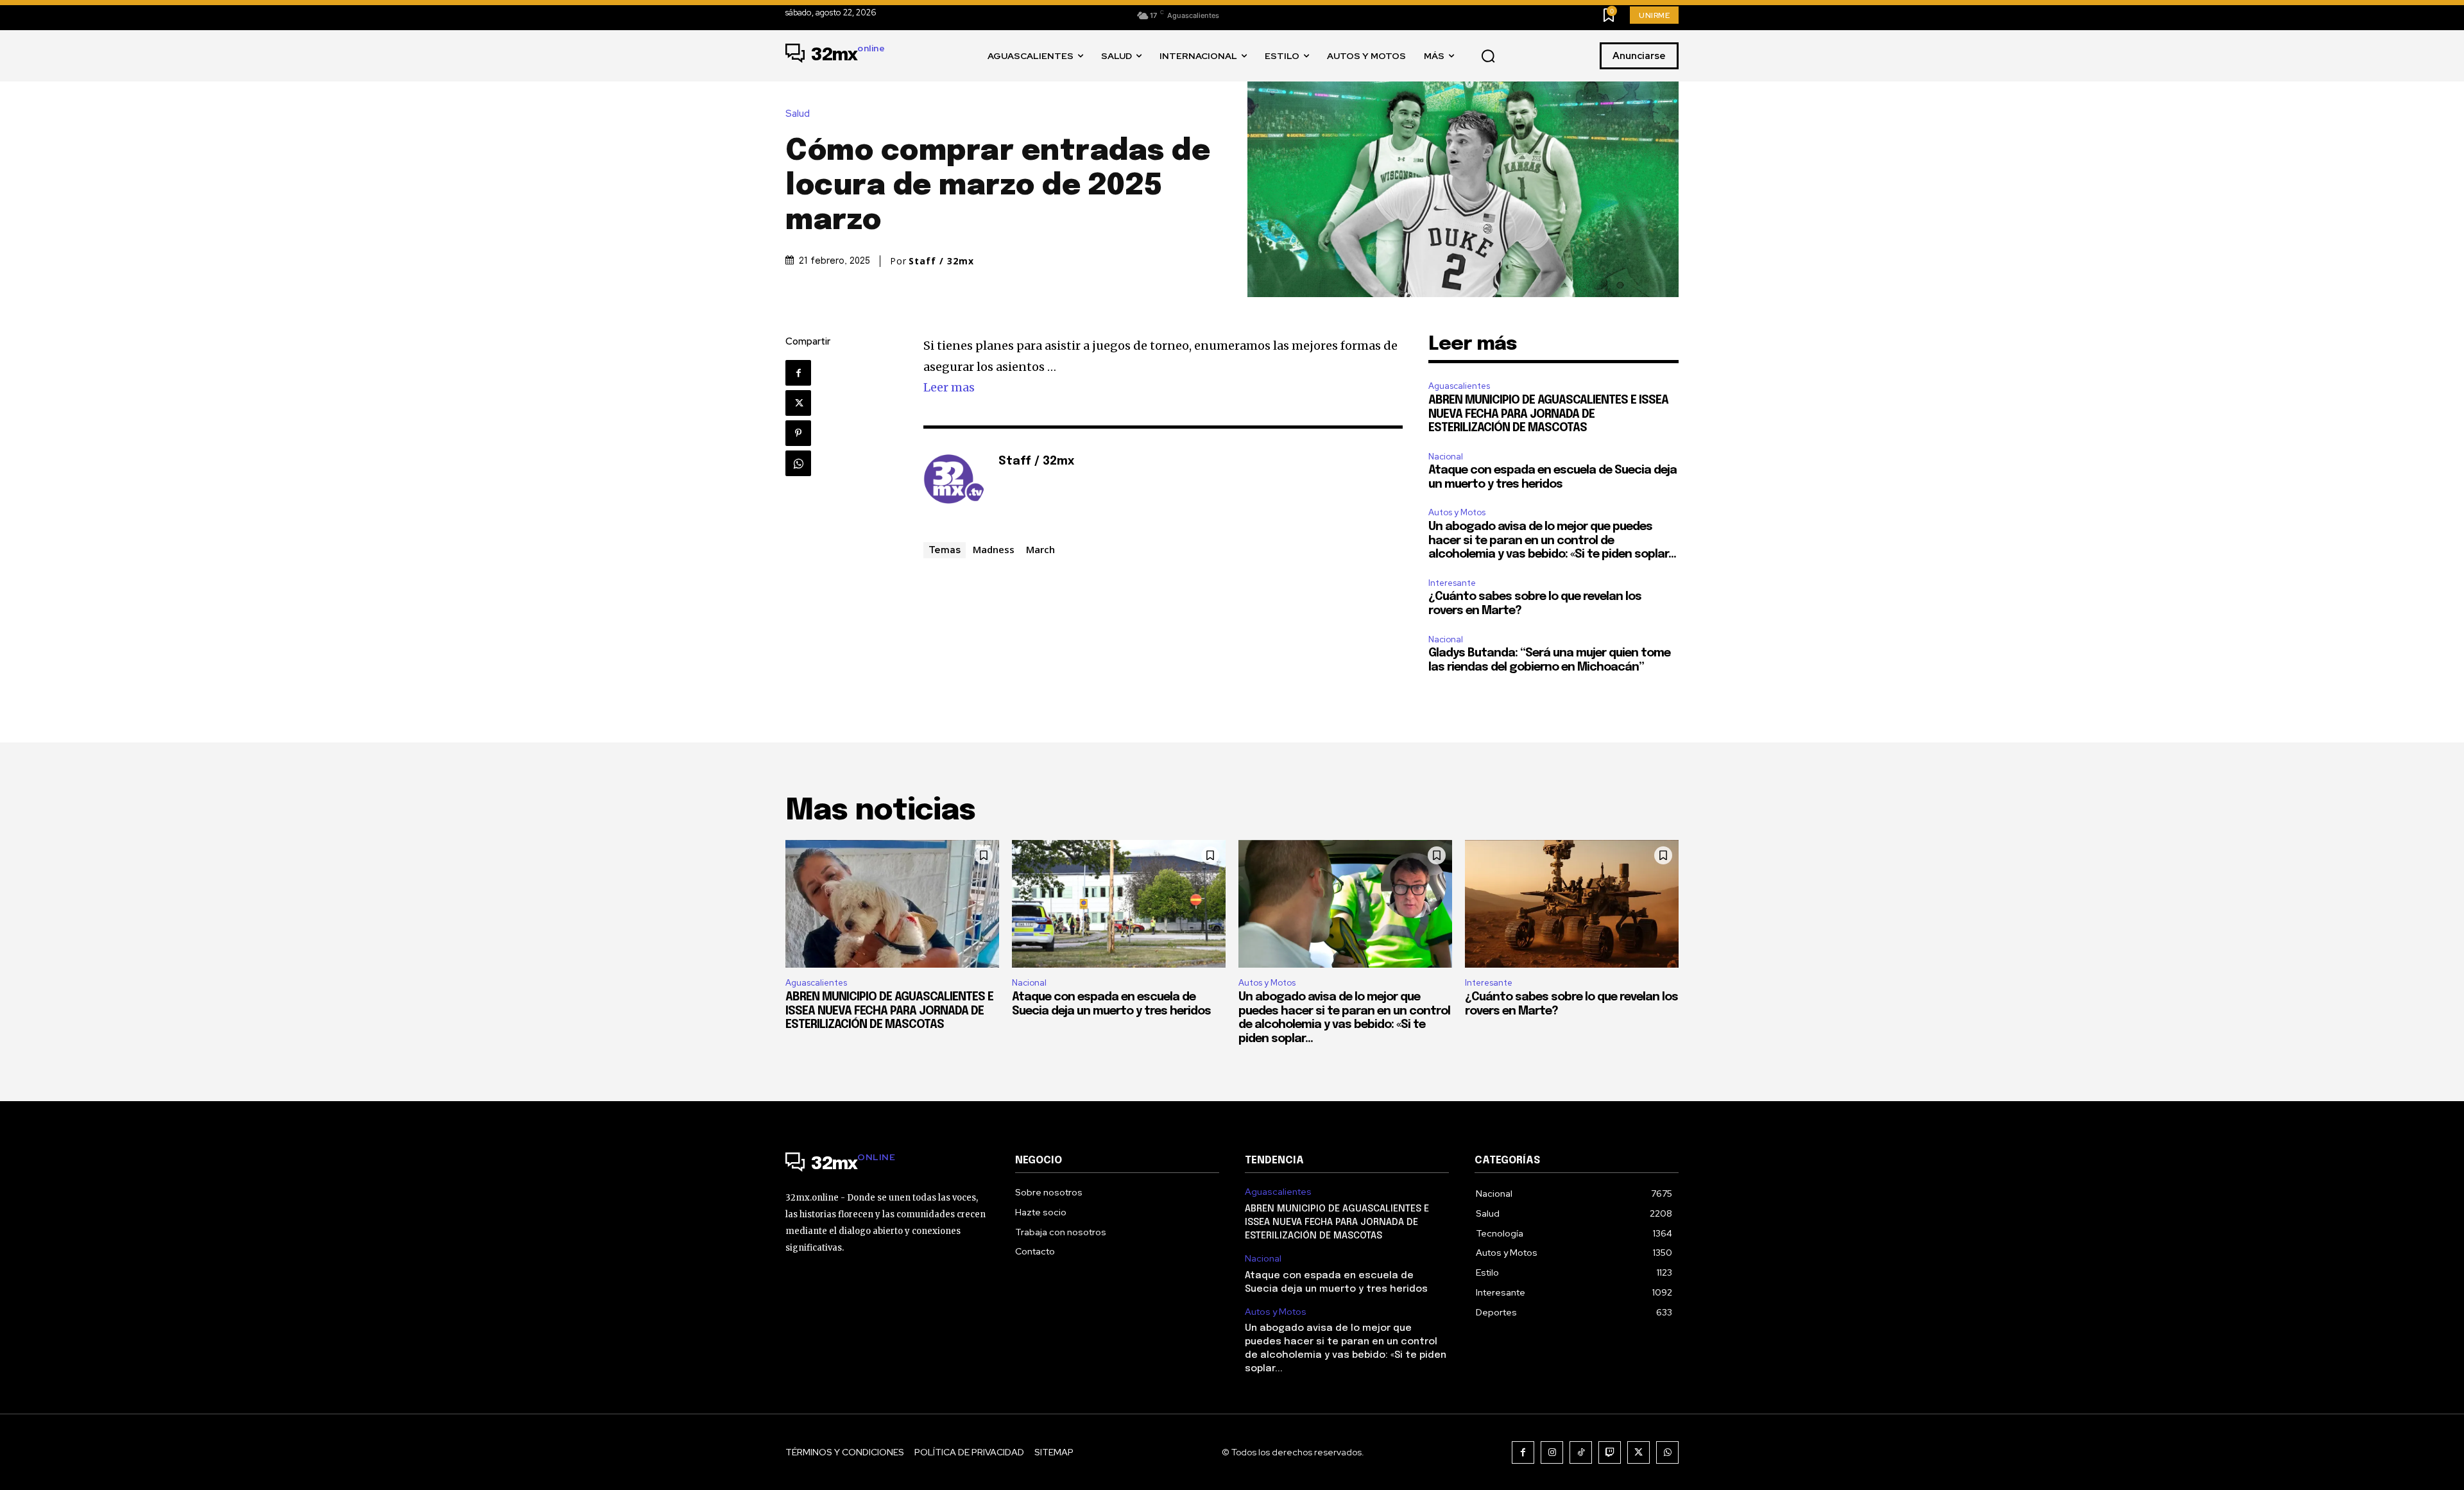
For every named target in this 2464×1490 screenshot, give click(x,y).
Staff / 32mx (941, 261)
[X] (798, 403)
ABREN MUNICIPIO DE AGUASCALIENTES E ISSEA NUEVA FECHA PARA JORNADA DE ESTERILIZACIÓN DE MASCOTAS (1548, 414)
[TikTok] (1581, 1452)
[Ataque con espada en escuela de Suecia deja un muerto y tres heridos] (1119, 904)
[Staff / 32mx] (954, 481)
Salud (798, 114)
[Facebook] (798, 373)
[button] (1488, 56)
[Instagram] (1552, 1452)
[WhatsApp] (798, 463)
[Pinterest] (798, 433)
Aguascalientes (1459, 386)
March (1040, 549)
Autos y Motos (1457, 512)
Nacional (1446, 457)
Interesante (1452, 583)
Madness (994, 549)
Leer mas (949, 387)
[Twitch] (1610, 1452)
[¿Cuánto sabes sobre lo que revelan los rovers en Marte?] (1572, 904)
